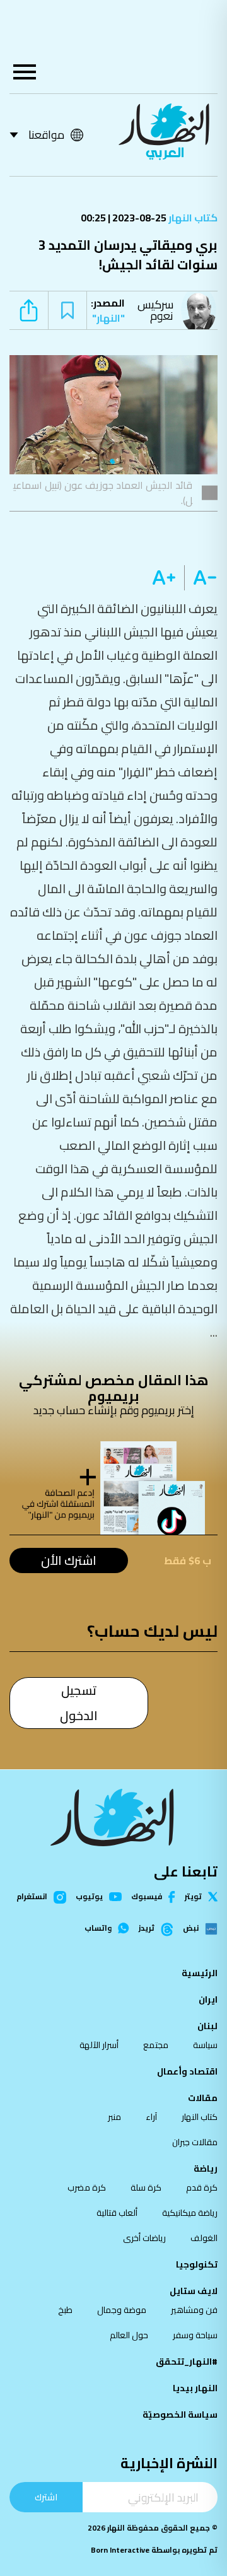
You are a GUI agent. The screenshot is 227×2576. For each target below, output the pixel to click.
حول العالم (129, 2335)
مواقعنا (46, 135)
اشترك (46, 2497)
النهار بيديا (195, 2388)
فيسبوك (147, 1897)
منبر (114, 2117)
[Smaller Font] (201, 578)
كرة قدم (202, 2187)
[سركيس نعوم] (202, 310)
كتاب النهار (192, 218)
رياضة (206, 2169)
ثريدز (147, 1929)
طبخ (65, 2310)
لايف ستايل (194, 2291)
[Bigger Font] (164, 578)
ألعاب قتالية (117, 2213)
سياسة (205, 2045)
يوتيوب (89, 1897)
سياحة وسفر (195, 2335)
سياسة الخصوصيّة (180, 2415)
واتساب (98, 1928)
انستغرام (32, 1897)
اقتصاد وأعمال (187, 2071)
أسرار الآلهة (99, 2045)
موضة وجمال (122, 2310)
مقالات (203, 2098)
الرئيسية (200, 1973)
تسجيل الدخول (79, 1703)
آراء (151, 2117)
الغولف (204, 2238)
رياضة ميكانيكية (190, 2213)
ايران (208, 1999)
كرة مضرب (87, 2187)
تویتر (193, 1897)
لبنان (207, 2026)
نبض (191, 1929)
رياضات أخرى (144, 2238)
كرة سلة (146, 2187)
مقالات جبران (195, 2142)
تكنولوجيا (197, 2264)
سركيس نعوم (155, 310)
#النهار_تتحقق (187, 2362)
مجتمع (156, 2045)
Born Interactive (120, 2550)
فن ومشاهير (194, 2310)
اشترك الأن (69, 1560)
